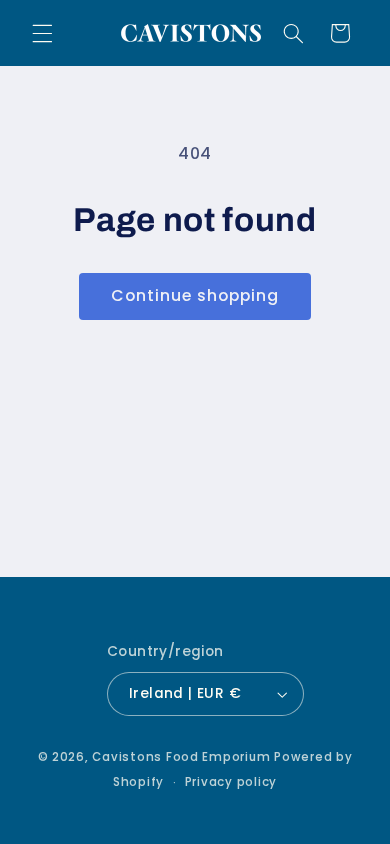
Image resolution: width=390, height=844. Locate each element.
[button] (42, 33)
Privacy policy (231, 782)
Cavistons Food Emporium (181, 757)
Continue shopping (195, 295)
